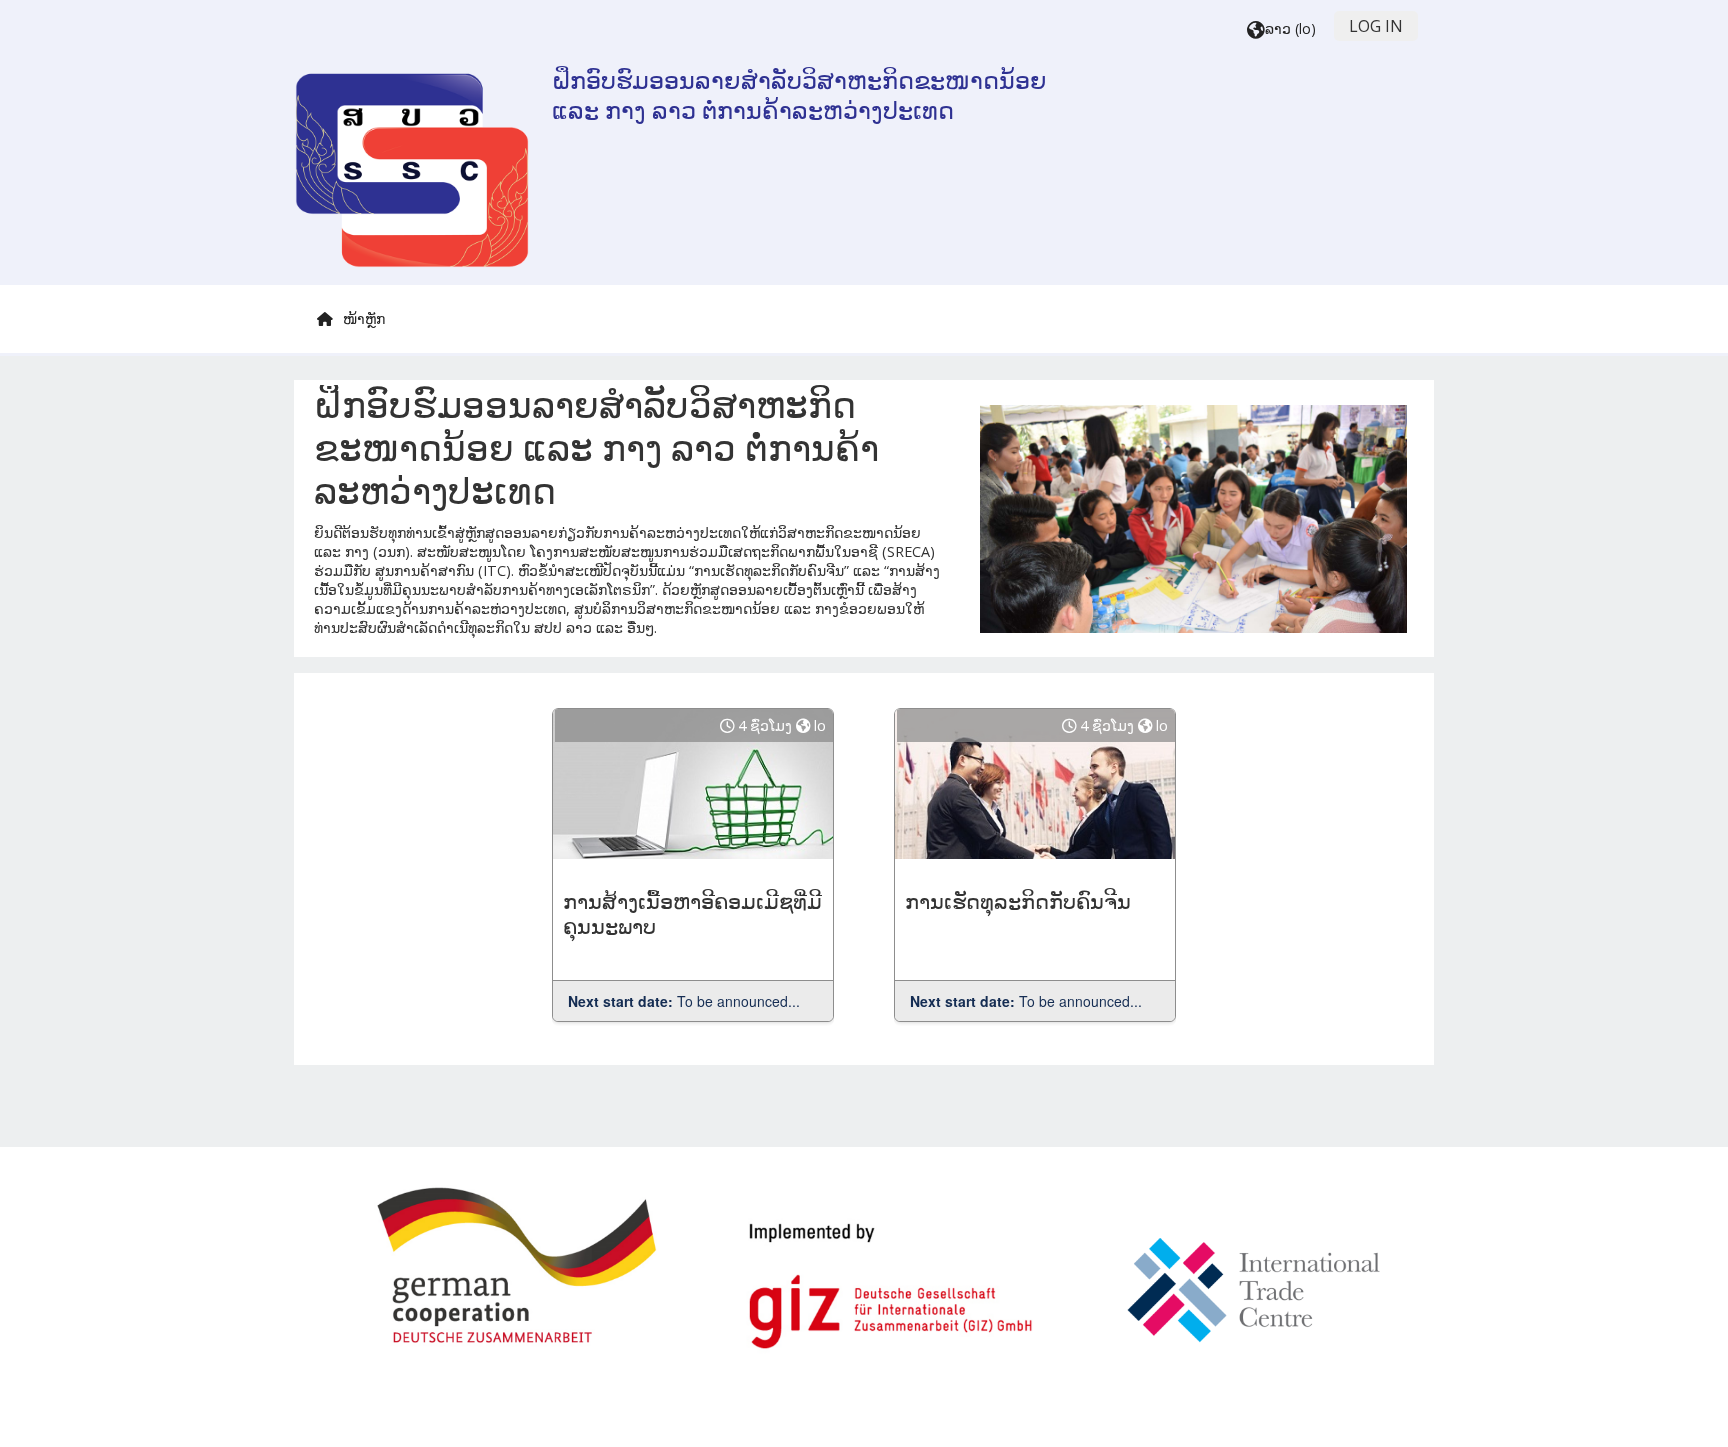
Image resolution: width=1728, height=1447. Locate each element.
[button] (1282, 29)
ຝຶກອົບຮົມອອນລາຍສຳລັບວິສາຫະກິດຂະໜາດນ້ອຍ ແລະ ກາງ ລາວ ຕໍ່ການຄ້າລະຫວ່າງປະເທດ (799, 96)
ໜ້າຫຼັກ (364, 318)
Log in (1376, 26)
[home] (412, 170)
